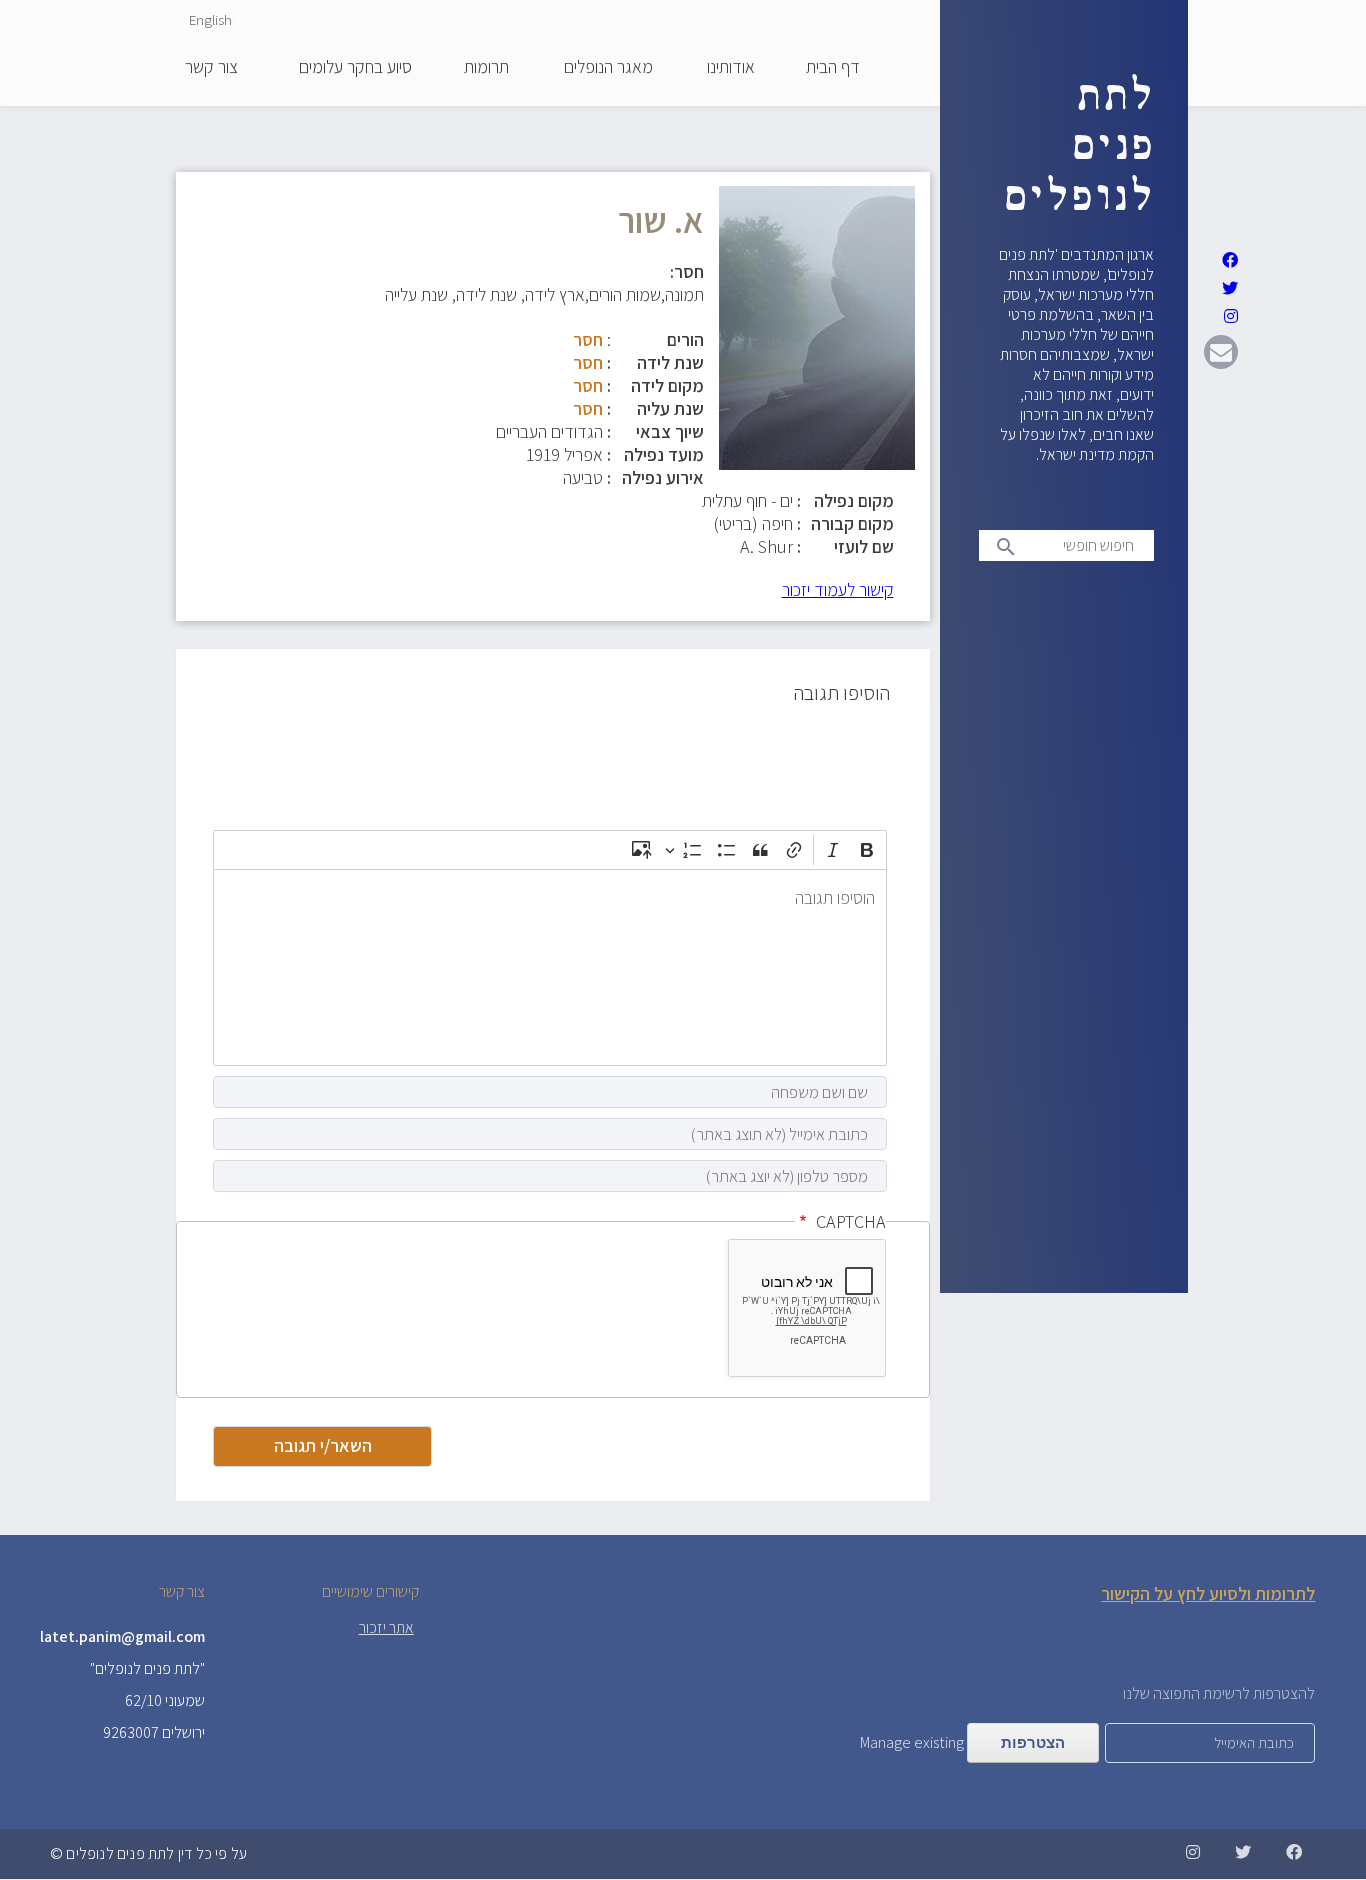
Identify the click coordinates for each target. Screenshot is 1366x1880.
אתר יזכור (386, 1627)
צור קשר (211, 68)
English (210, 19)
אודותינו (731, 68)
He (245, 19)
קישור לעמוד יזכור (838, 589)
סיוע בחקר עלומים (355, 68)
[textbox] (550, 967)
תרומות (486, 68)
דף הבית (833, 68)
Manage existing (912, 1742)
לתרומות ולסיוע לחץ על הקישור (1208, 1593)
